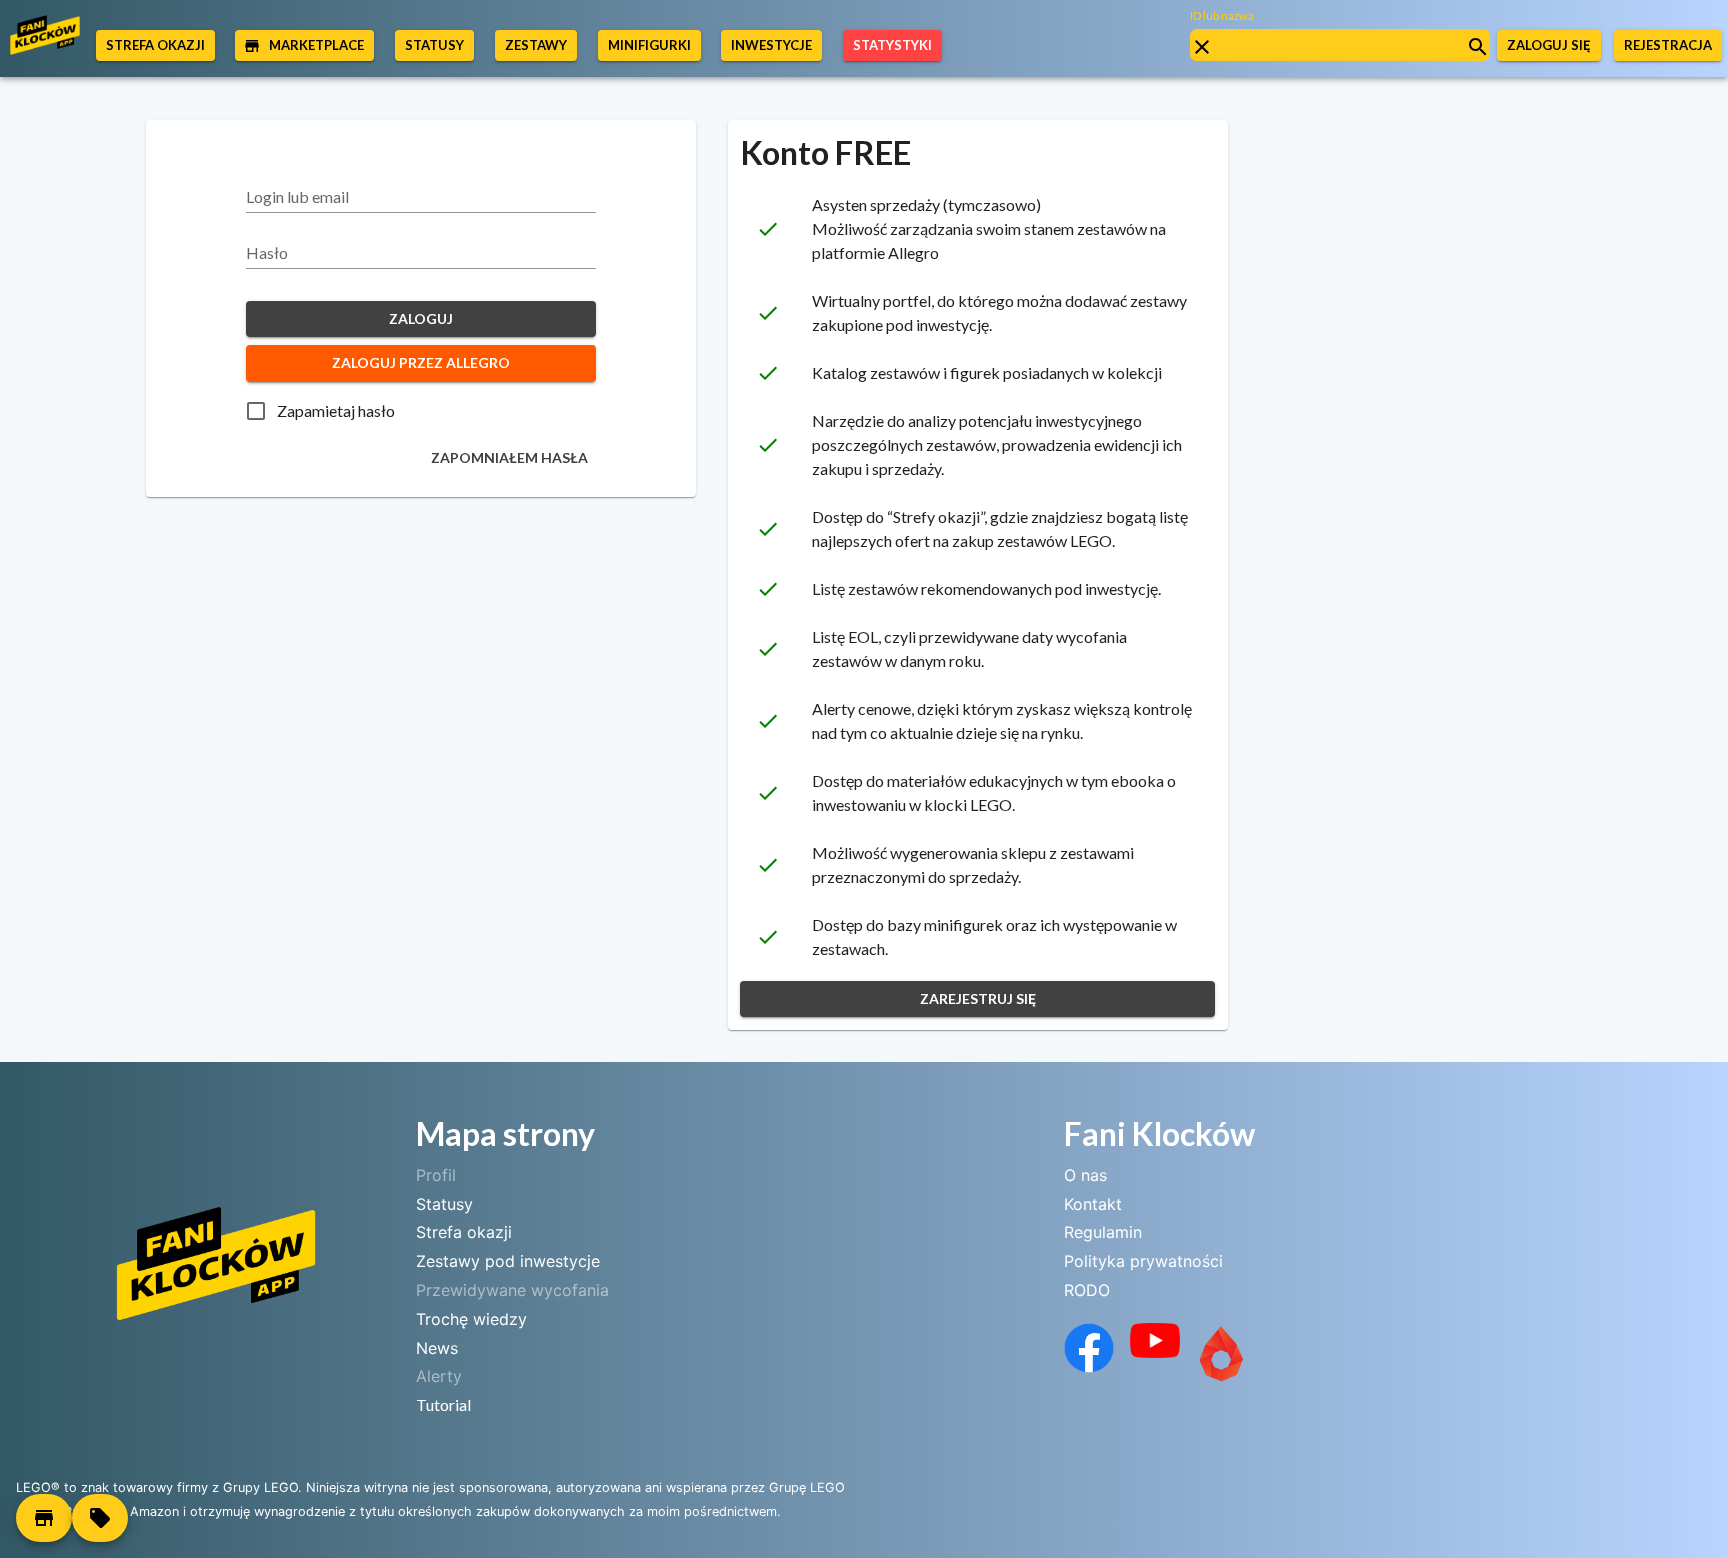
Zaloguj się (1549, 45)
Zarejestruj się (978, 998)
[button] (44, 1518)
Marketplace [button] (316, 45)
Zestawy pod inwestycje (508, 1261)
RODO (1087, 1290)
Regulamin (1103, 1232)
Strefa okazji (464, 1232)
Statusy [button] (434, 45)
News (437, 1348)
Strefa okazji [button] (155, 45)
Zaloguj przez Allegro (421, 362)
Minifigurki (649, 45)
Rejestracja (1668, 45)
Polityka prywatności (1143, 1261)
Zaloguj (421, 318)
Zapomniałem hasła (509, 457)
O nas (1085, 1175)
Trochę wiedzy (471, 1319)
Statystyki (892, 45)
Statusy (444, 1204)
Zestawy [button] (536, 45)
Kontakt (1093, 1204)
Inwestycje (771, 45)
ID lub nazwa (1222, 15)
